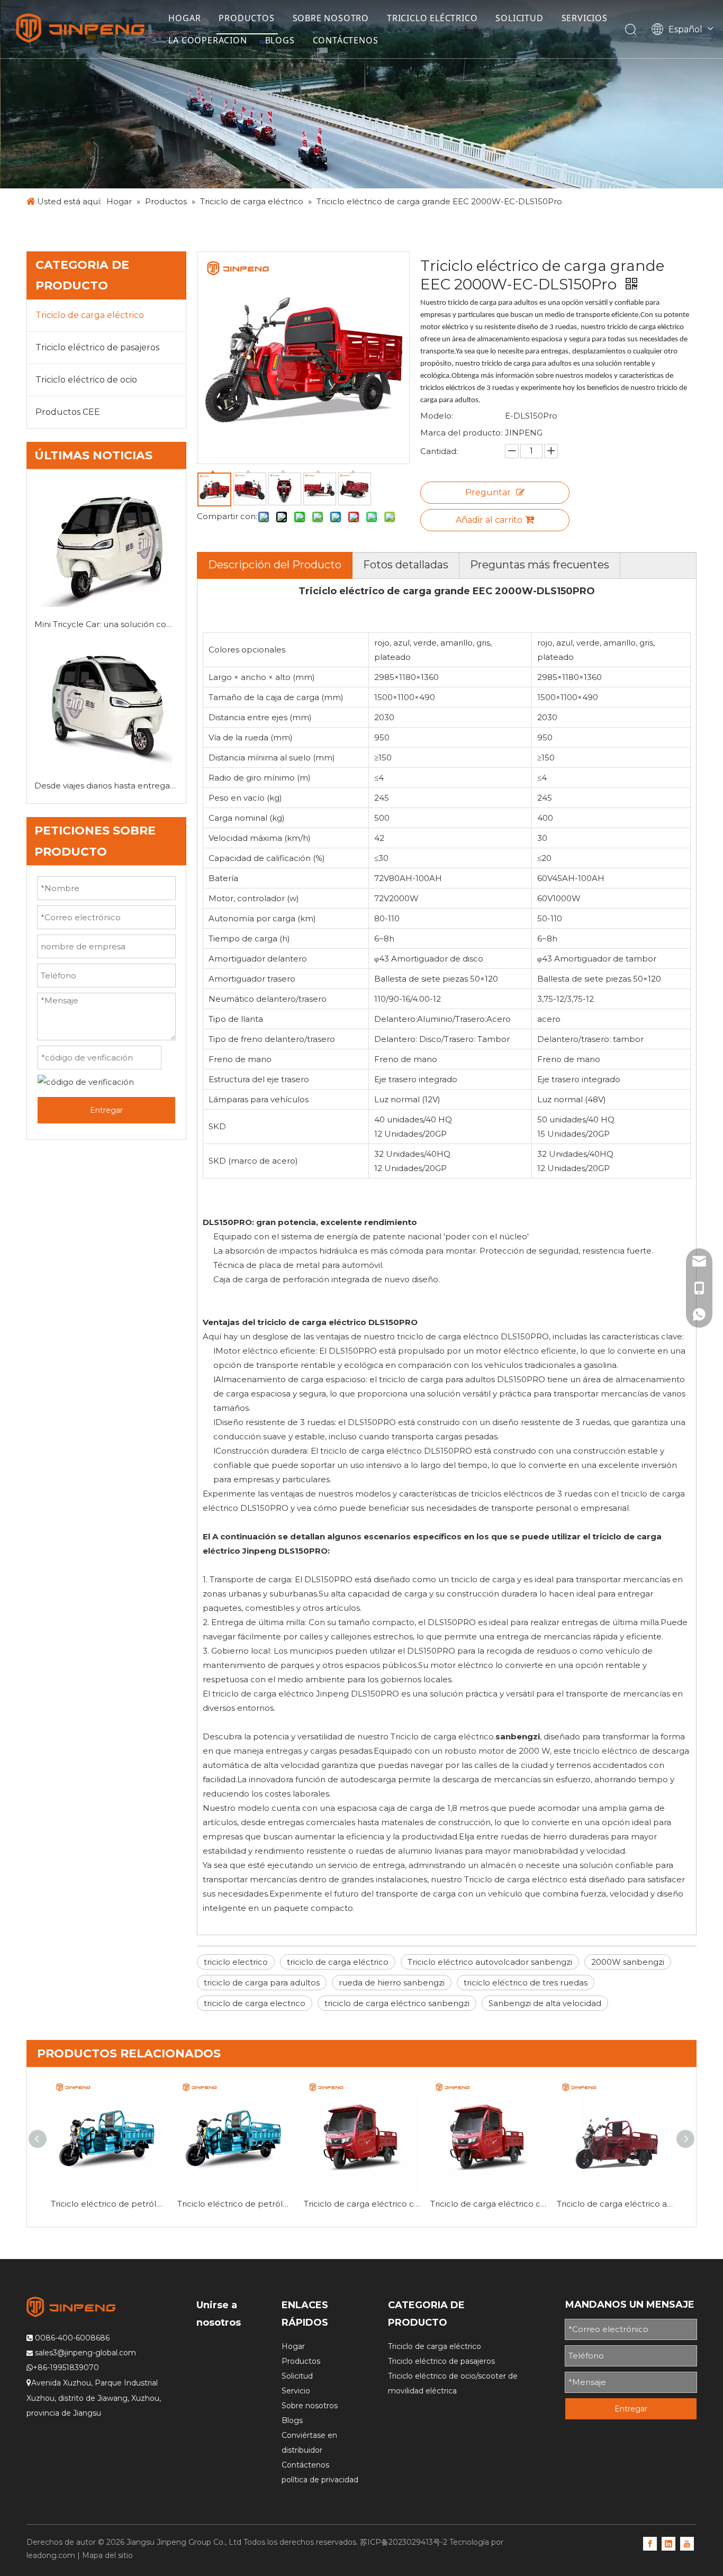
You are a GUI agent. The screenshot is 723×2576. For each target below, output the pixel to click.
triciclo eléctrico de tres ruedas (526, 1983)
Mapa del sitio (107, 2555)
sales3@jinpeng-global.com (85, 2353)
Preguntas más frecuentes (540, 565)
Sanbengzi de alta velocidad (545, 2003)
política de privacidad (320, 2480)
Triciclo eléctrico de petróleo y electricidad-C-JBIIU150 (109, 2204)
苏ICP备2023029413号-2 (404, 2542)
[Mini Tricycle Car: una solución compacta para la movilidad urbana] (106, 547)
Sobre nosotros (310, 2406)
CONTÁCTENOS (346, 40)
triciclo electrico (236, 1962)
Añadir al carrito (489, 520)
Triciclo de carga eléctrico (90, 315)
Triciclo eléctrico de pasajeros (97, 347)
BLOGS (280, 40)
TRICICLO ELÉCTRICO (432, 18)
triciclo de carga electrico (255, 2003)
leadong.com (51, 2555)
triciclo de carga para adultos (262, 1983)
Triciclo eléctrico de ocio (86, 380)
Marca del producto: (461, 433)
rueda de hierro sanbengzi (392, 1983)
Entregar (106, 1110)
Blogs (292, 2420)
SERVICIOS (585, 18)
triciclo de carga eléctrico (338, 1962)
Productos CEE (68, 412)
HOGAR (184, 18)
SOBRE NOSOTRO (331, 18)
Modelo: (437, 416)
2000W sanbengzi (628, 1962)
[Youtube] (687, 2543)
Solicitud (297, 2376)
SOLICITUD (519, 18)
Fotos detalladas (406, 565)
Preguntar (488, 492)
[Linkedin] (668, 2543)
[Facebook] (650, 2543)
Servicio (296, 2391)
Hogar (293, 2346)
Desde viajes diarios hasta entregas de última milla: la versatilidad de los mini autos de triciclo (106, 786)
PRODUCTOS (246, 18)
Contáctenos (305, 2465)
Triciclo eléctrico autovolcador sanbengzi (490, 1962)
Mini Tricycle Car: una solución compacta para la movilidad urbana (106, 624)
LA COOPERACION (207, 40)
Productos (301, 2361)
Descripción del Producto (275, 565)
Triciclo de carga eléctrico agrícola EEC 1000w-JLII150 (615, 2204)
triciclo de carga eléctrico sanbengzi (397, 2003)
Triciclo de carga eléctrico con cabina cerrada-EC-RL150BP (362, 2204)
